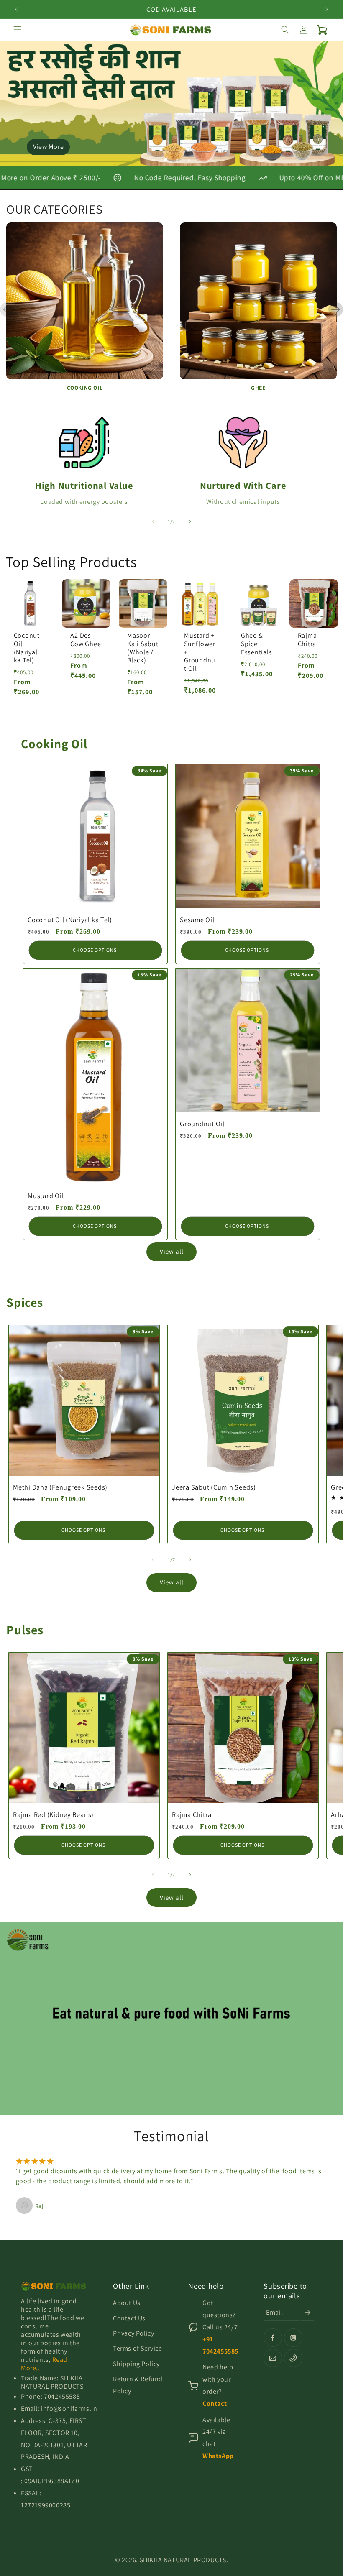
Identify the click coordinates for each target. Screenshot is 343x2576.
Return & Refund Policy (138, 2385)
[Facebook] (273, 2338)
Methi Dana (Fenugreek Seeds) (60, 1487)
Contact (215, 2403)
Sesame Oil (197, 920)
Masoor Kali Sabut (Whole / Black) (143, 648)
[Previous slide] (7, 310)
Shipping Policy (136, 2364)
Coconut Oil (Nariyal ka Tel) (27, 648)
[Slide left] (153, 521)
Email (274, 2312)
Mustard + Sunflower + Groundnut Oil (200, 652)
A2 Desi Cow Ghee (86, 640)
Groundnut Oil (202, 1124)
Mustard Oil (46, 1196)
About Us (127, 2303)
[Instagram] (293, 2338)
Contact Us (129, 2318)
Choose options (95, 950)
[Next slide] (336, 310)
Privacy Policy (133, 2333)
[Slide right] (190, 521)
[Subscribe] (307, 2313)
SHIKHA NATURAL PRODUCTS (183, 2560)
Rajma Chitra (307, 640)
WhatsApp (218, 2456)
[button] (18, 30)
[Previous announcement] (16, 9)
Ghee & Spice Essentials (257, 644)
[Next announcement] (327, 9)
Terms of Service (138, 2348)
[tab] (154, 160)
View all (172, 1251)
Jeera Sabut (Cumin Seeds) (214, 1487)
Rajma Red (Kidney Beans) (53, 1814)
